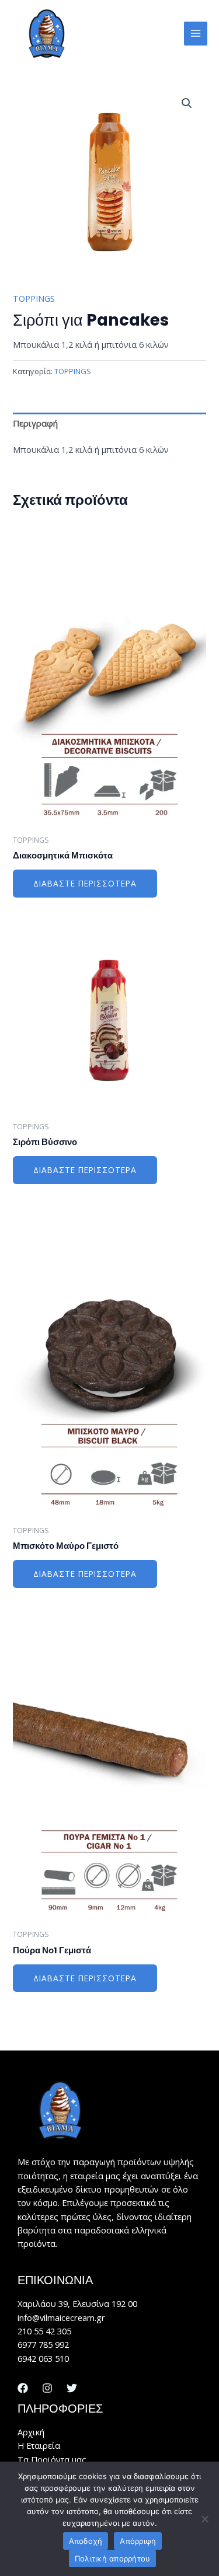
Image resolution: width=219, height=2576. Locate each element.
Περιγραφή (35, 423)
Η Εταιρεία (39, 2445)
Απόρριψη (138, 2541)
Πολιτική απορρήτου (113, 2558)
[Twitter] (72, 2388)
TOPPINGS (34, 298)
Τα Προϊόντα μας (52, 2459)
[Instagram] (47, 2388)
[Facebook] (23, 2388)
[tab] (109, 424)
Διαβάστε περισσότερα (85, 883)
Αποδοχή (86, 2541)
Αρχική (31, 2432)
